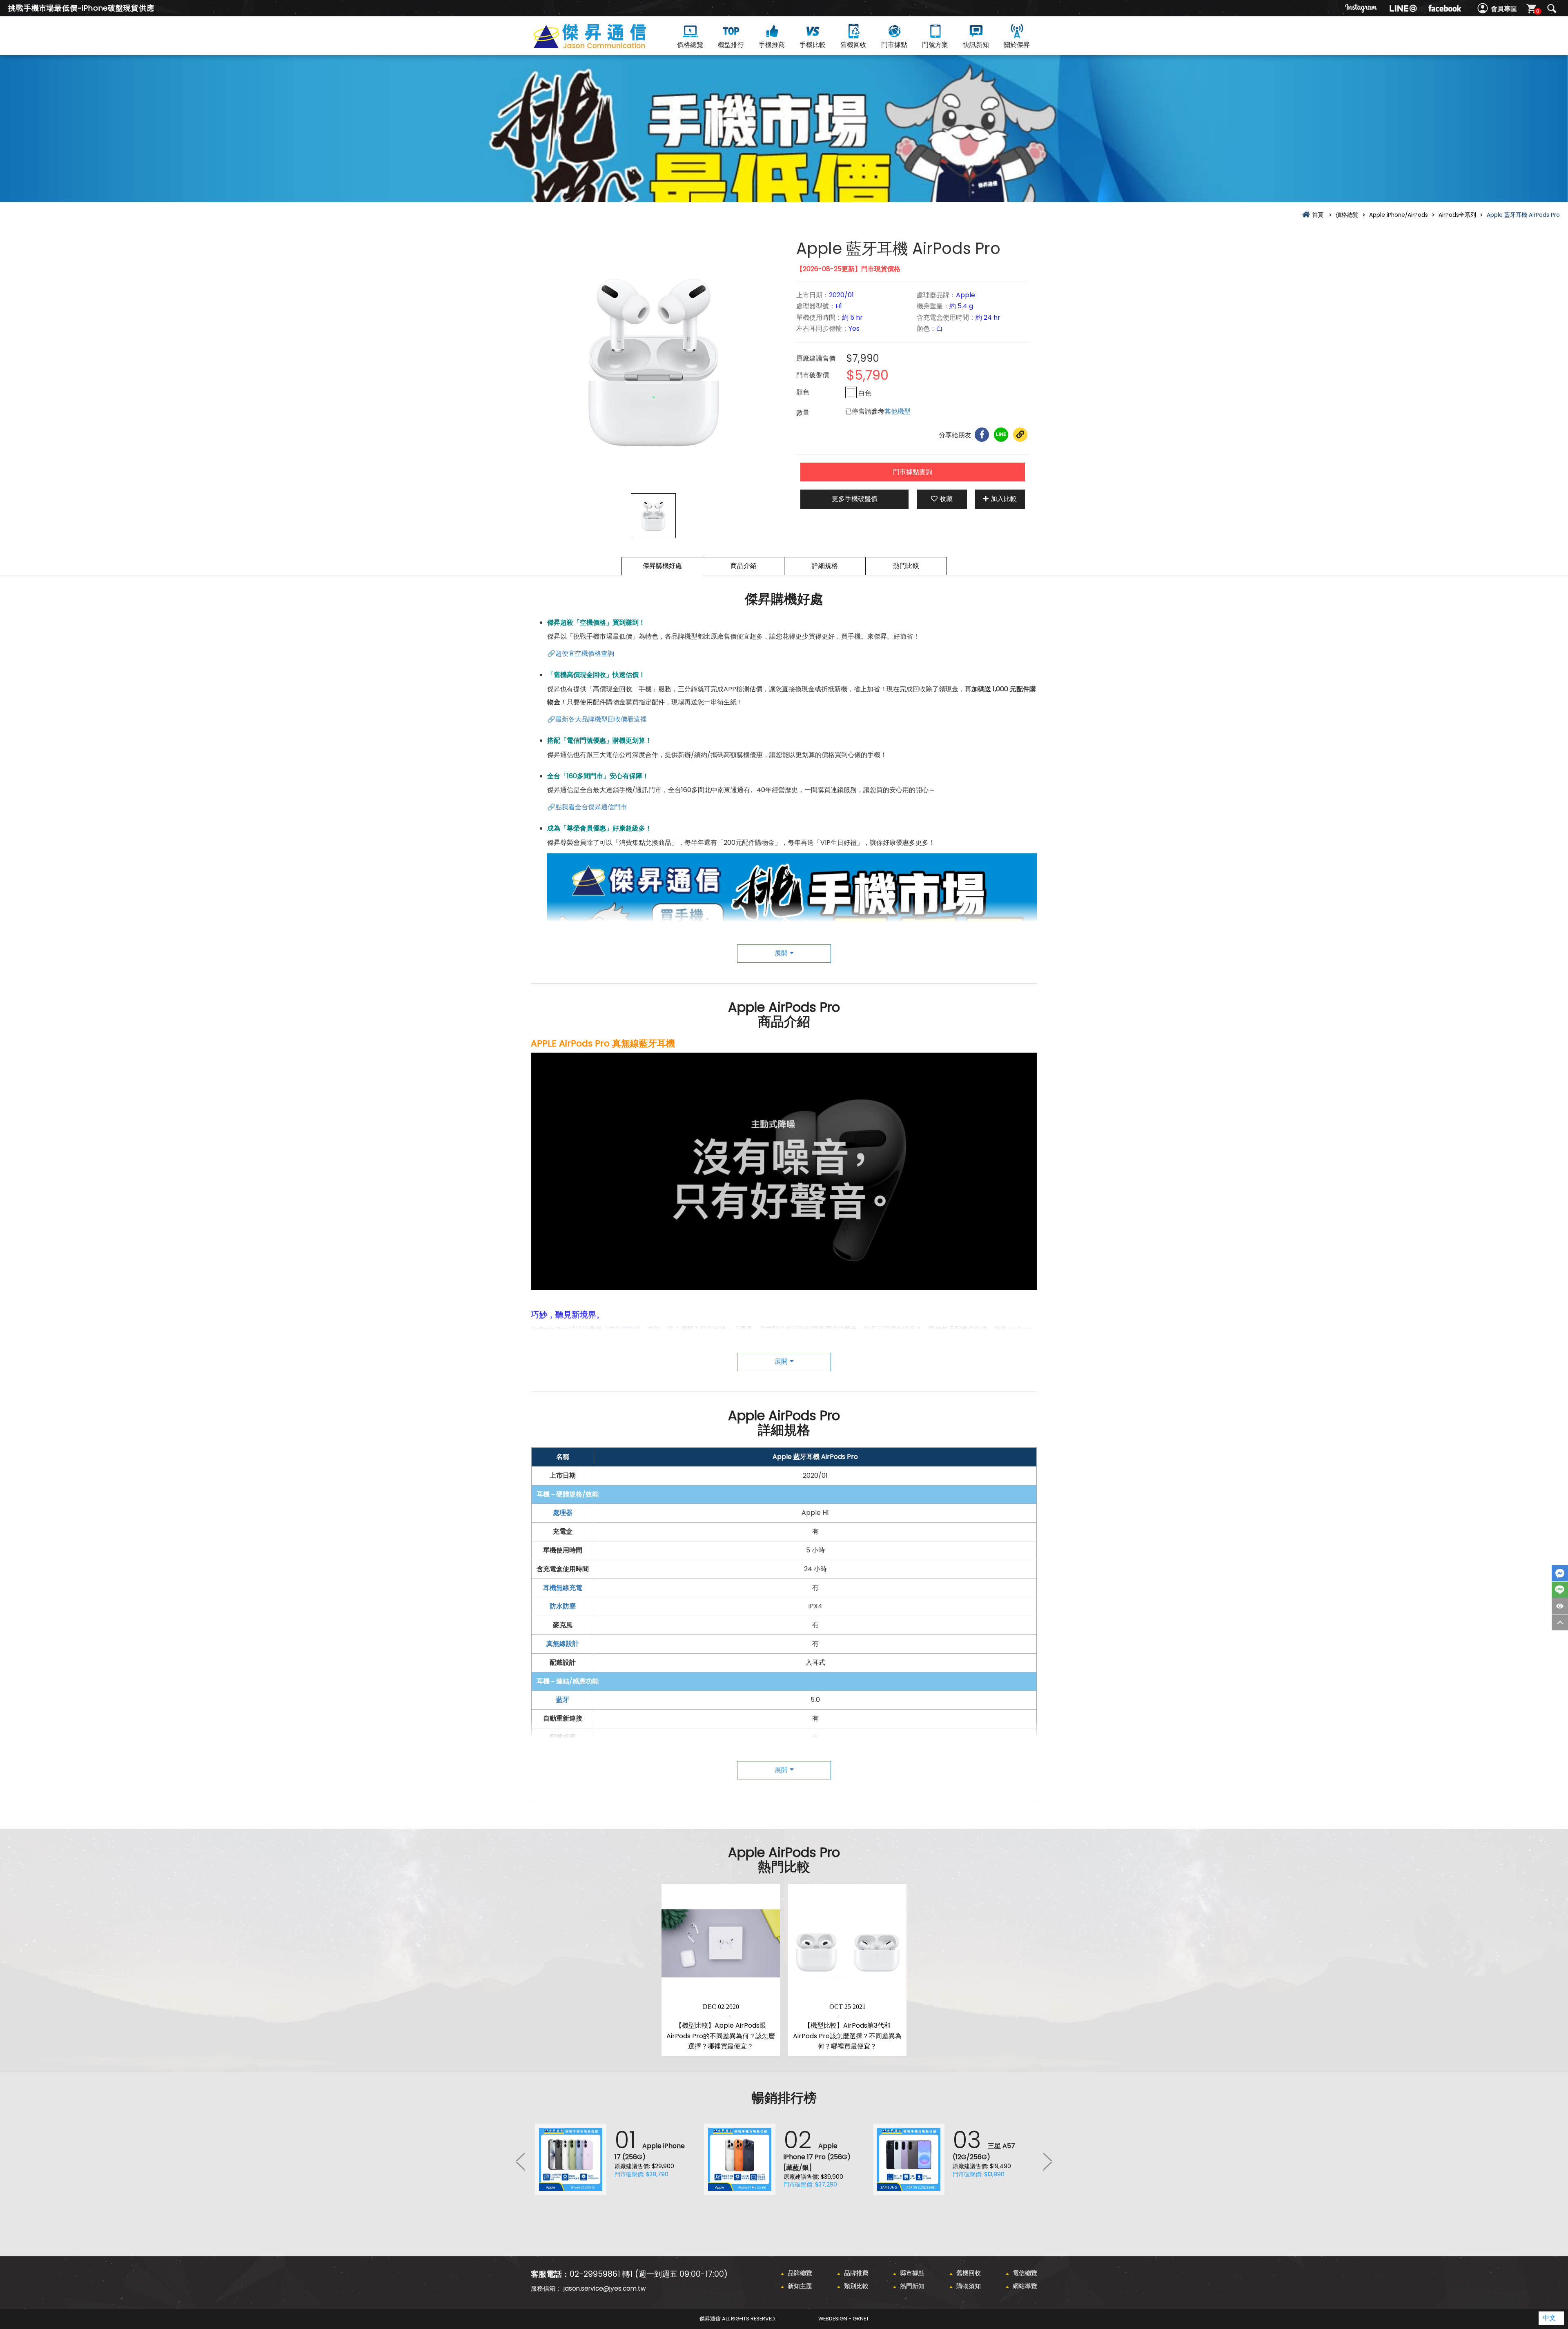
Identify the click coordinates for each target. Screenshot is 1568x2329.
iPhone (640, 1342)
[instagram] (1361, 8)
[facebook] (1445, 8)
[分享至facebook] (982, 435)
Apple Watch (682, 1342)
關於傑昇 (1017, 45)
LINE (1560, 1590)
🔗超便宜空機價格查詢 (581, 654)
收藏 (946, 499)
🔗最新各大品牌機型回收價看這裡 (597, 719)
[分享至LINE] (1001, 435)
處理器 (563, 1513)
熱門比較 (906, 566)
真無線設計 (563, 1644)
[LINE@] (1403, 8)
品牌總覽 (800, 2273)
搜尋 (1552, 9)
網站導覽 (1025, 2286)
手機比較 (813, 45)
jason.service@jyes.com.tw (605, 2288)
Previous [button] (521, 2161)
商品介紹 (744, 566)
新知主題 (800, 2286)
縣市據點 (912, 2273)
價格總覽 (690, 45)
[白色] (851, 392)
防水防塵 (563, 1606)
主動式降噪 (625, 1329)
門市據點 (894, 45)
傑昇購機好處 (662, 566)
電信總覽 (1025, 2273)
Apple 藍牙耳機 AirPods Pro (815, 1457)
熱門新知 (912, 2286)
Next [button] (1047, 2161)
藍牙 (563, 1700)
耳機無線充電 (563, 1588)
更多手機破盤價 (855, 499)
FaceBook (1560, 1573)
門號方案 (935, 45)
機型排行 (731, 45)
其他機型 (898, 411)
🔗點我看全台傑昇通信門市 (587, 807)
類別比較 (856, 2286)
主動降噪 (563, 1793)
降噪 (628, 1385)
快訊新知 (976, 45)
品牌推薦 (856, 2273)
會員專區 (1504, 9)
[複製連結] (1020, 435)
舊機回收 (853, 45)
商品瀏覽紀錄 (1560, 1606)
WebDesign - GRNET (844, 2319)
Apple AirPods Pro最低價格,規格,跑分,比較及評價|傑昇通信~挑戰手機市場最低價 (604, 46)
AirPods (1021, 1329)
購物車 (1538, 11)
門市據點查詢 (913, 472)
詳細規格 (825, 566)
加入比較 (1004, 499)
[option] (653, 363)
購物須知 (969, 2286)
